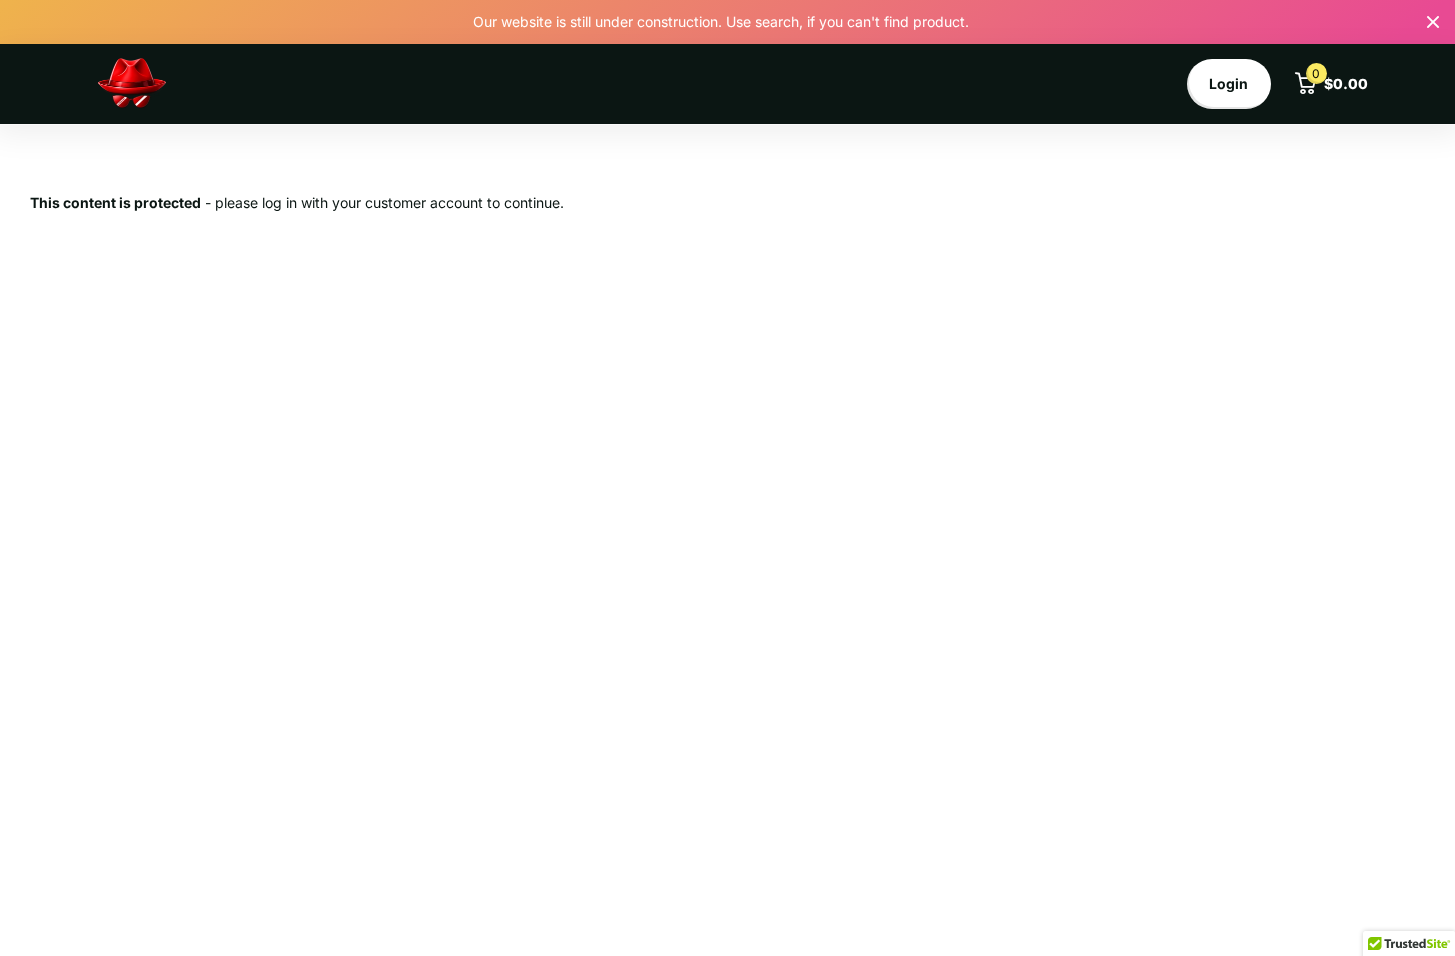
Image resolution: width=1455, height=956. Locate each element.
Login (1228, 83)
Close (1433, 22)
